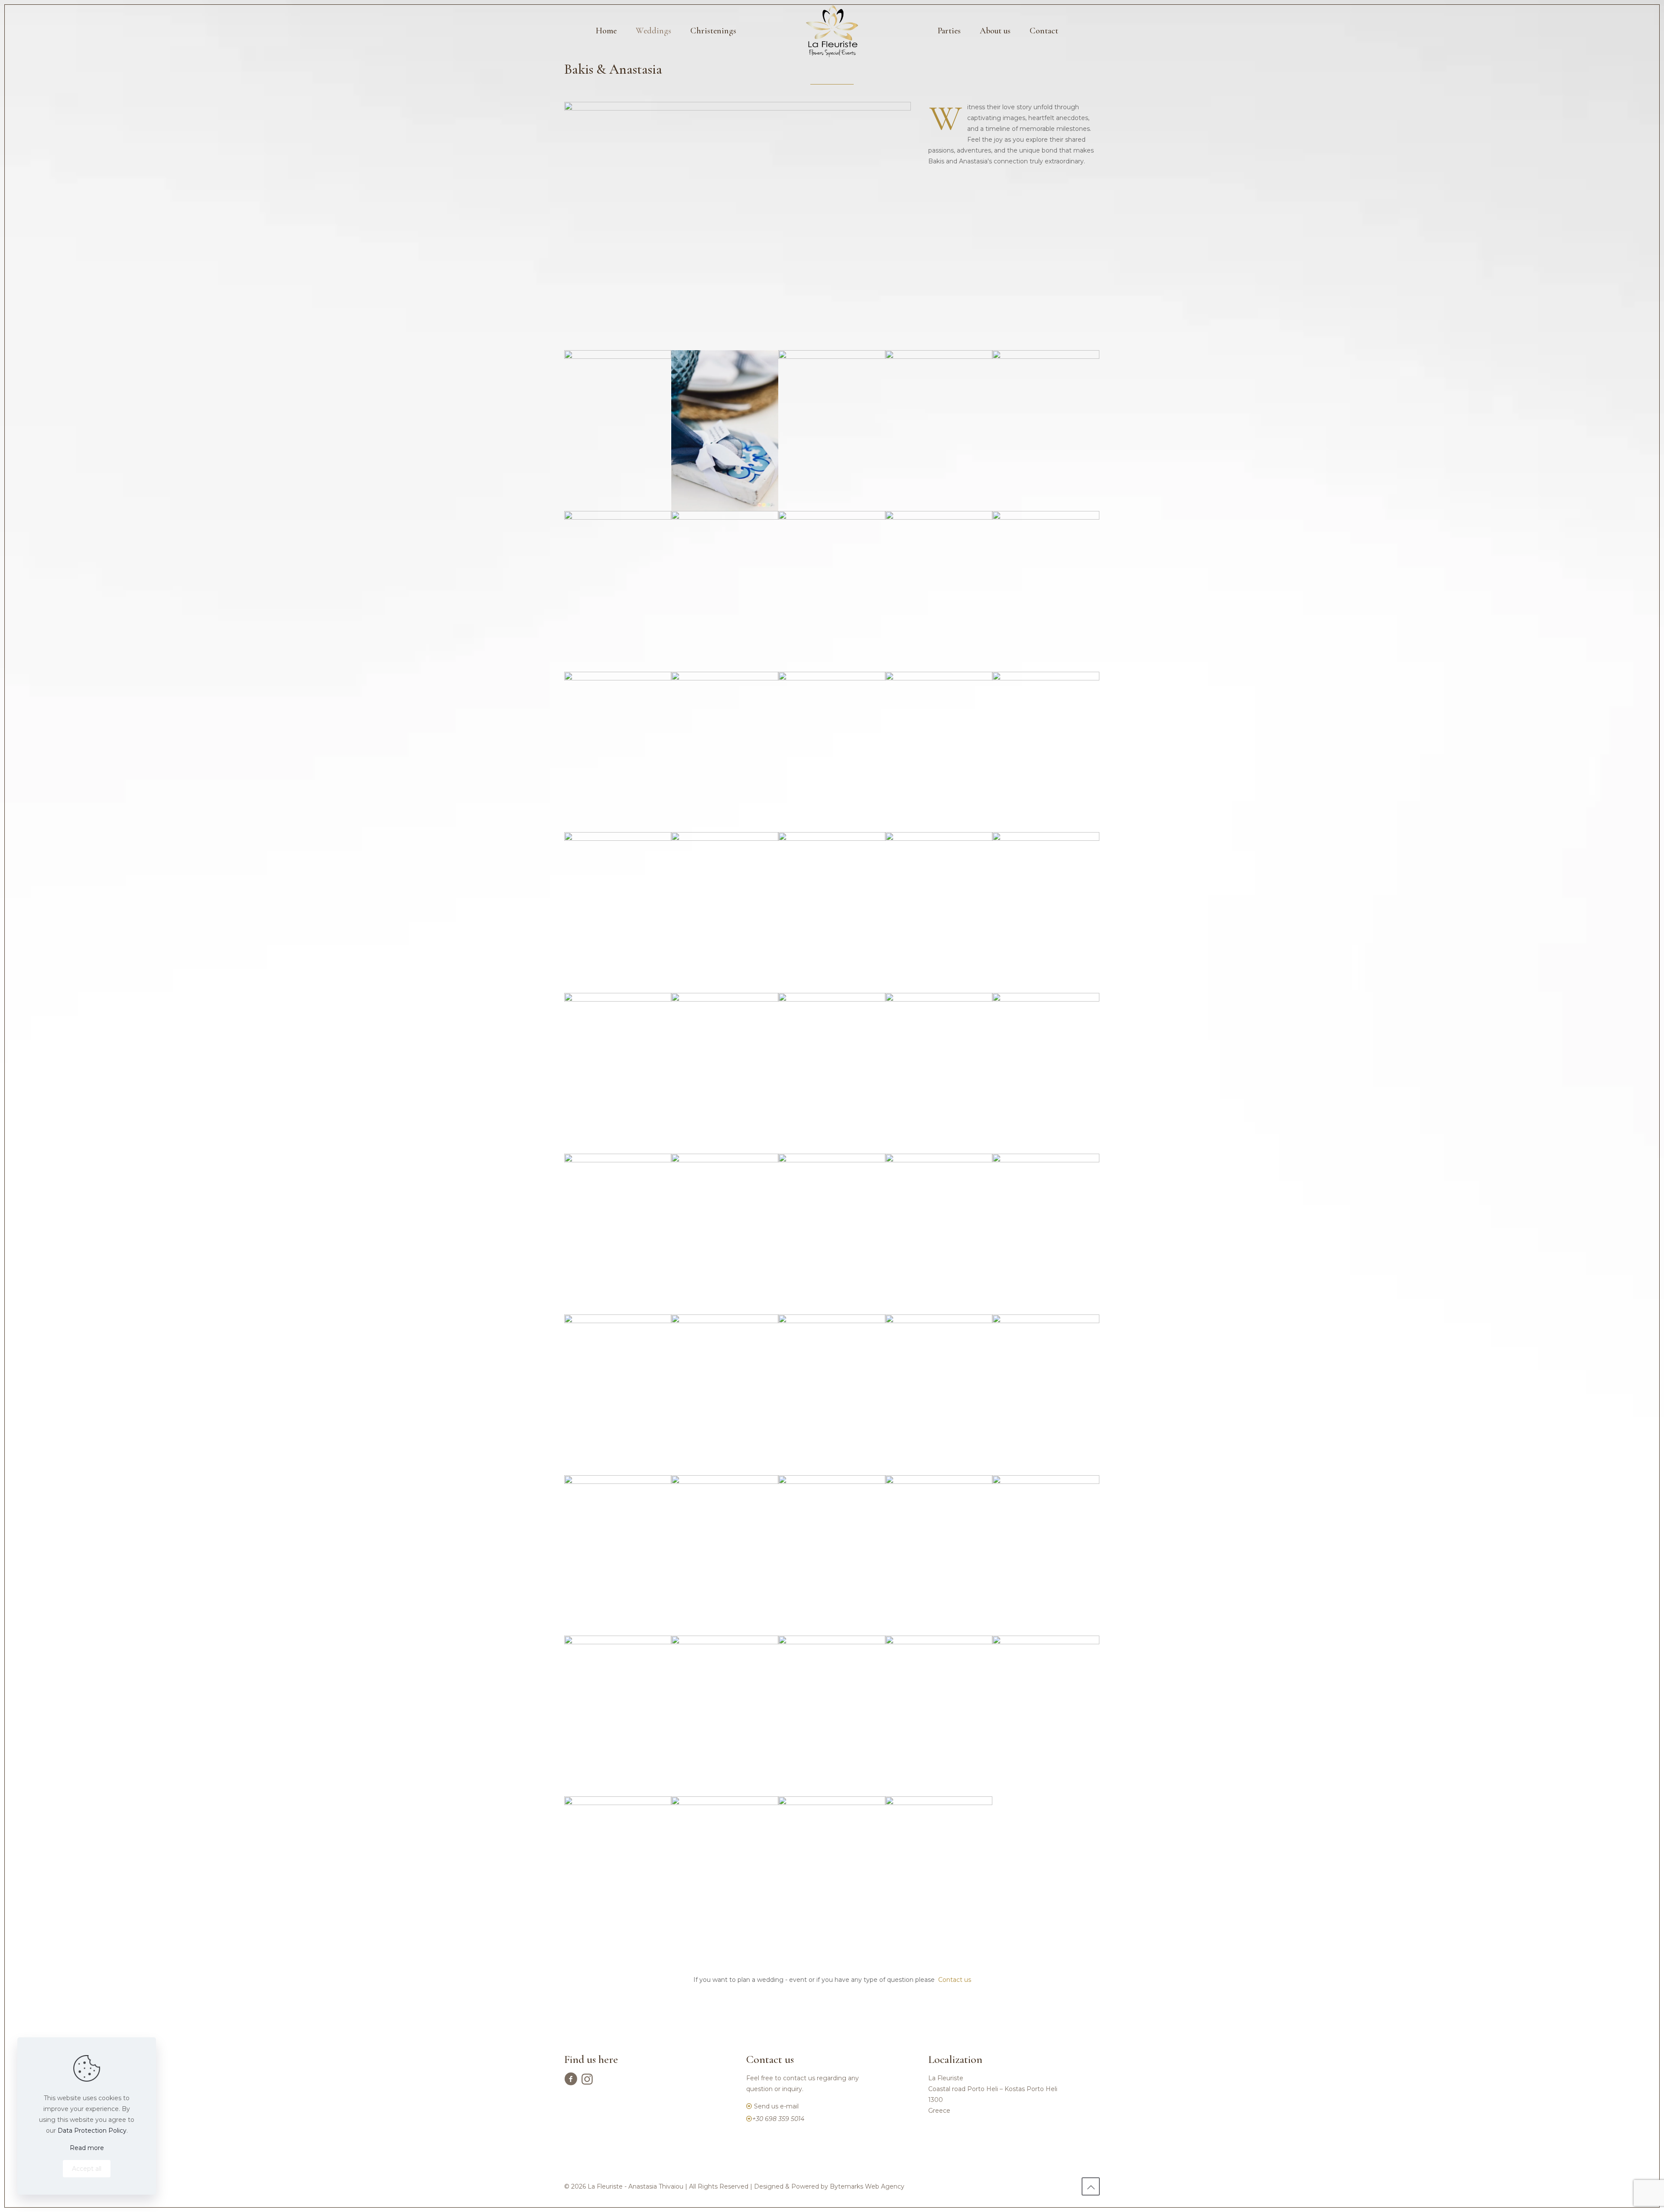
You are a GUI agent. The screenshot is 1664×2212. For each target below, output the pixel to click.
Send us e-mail (776, 2106)
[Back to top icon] (1091, 2186)
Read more (87, 2148)
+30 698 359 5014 (778, 2119)
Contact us (955, 1980)
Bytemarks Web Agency (867, 2186)
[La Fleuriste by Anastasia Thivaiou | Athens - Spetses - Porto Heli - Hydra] (832, 31)
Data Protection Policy (92, 2131)
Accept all (87, 2169)
